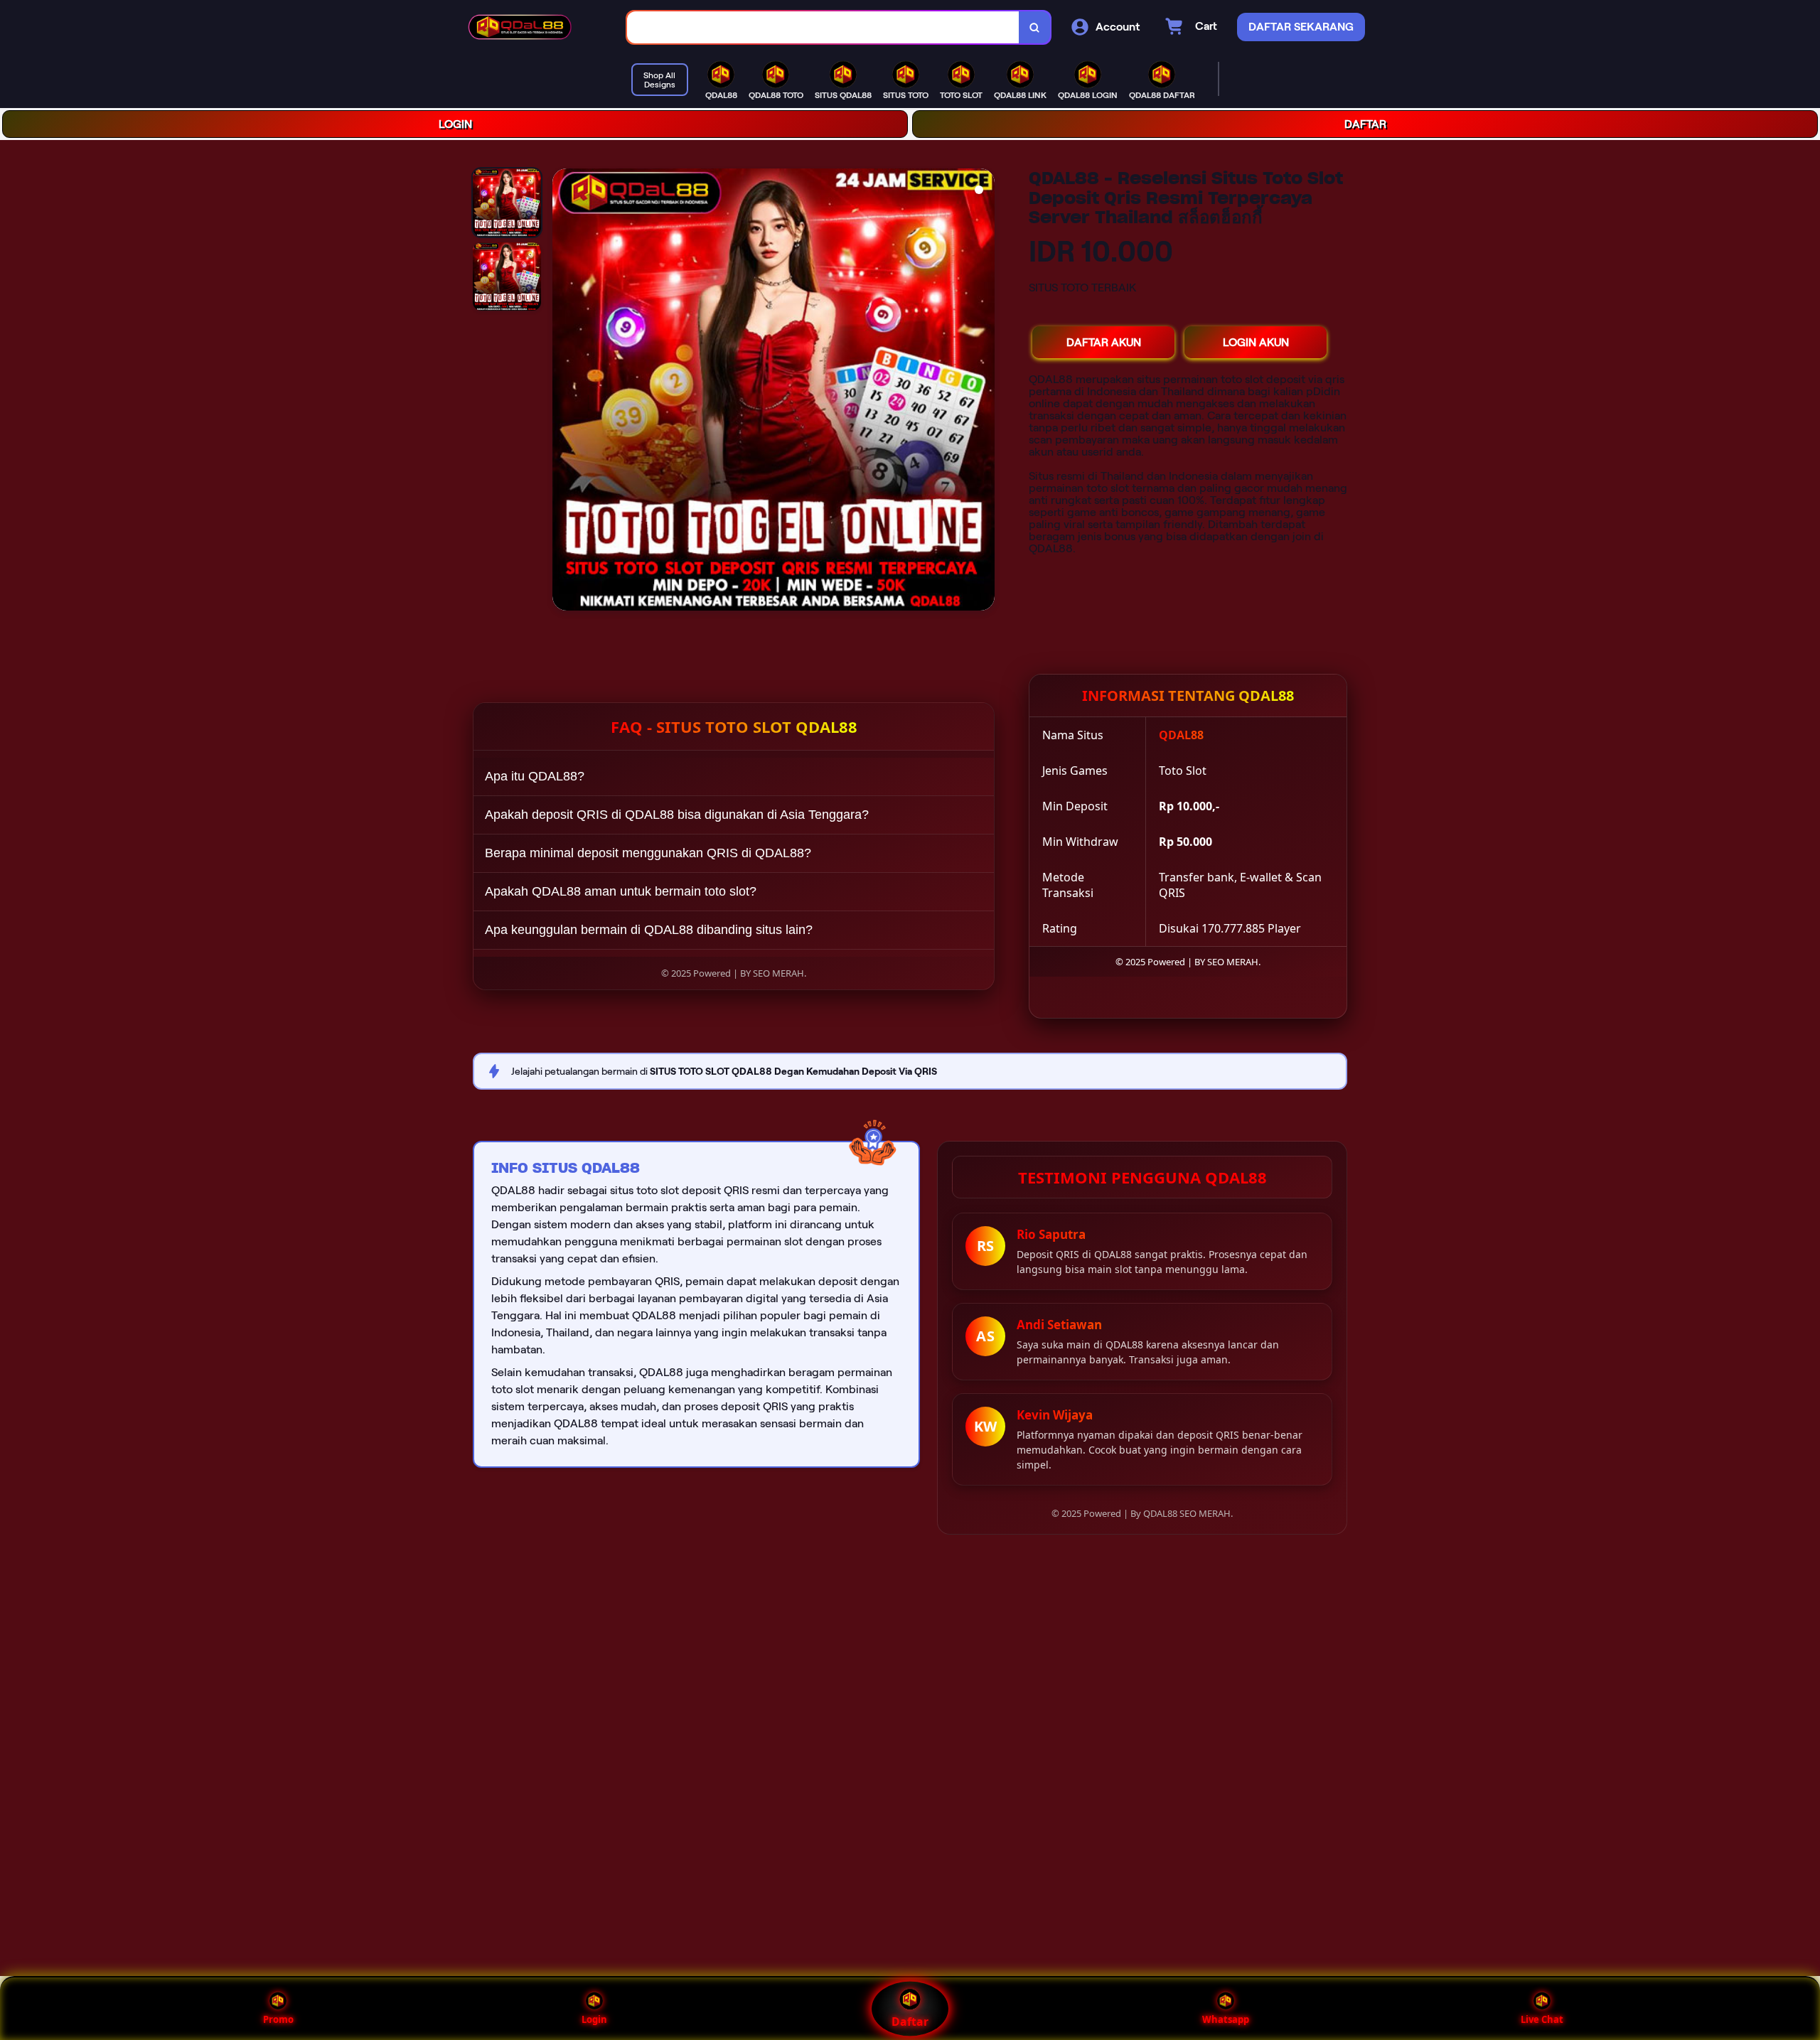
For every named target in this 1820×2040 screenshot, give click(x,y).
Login (594, 2019)
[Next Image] (983, 392)
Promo (278, 2019)
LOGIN (455, 124)
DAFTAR (1365, 124)
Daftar (910, 2022)
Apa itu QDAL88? (535, 776)
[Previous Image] (564, 392)
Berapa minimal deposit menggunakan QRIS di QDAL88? (648, 853)
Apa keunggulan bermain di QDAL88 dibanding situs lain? (649, 930)
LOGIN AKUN (1256, 342)
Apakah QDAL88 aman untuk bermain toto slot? (621, 891)
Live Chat (1542, 2019)
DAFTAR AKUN (1104, 342)
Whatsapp (1226, 2019)
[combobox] (823, 27)
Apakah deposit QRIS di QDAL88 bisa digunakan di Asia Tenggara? (677, 815)
